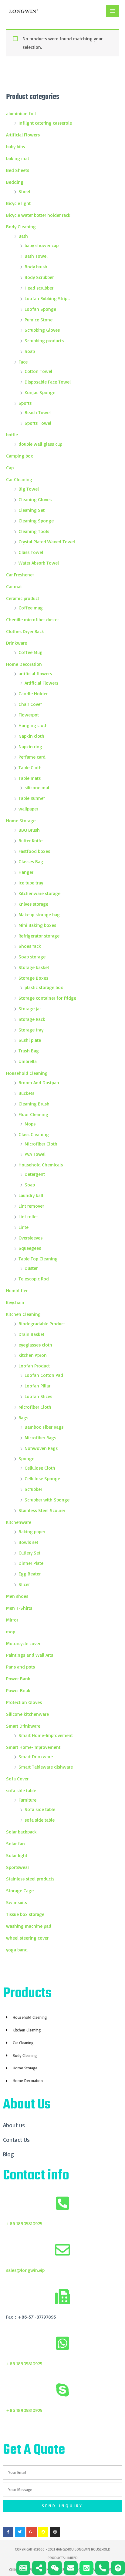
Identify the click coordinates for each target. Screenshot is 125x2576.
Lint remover (31, 1206)
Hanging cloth (33, 725)
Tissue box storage (25, 1914)
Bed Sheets (18, 170)
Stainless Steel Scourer (42, 1510)
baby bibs (15, 146)
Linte (24, 1227)
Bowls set (28, 1542)
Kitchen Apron (33, 1355)
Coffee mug (31, 608)
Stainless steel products (30, 1879)
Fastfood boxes (34, 851)
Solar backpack (21, 1832)
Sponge (26, 1458)
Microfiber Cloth (41, 1144)
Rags (23, 1417)
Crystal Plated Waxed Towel (47, 542)
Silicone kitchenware (27, 1714)
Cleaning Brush (34, 1104)
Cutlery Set (29, 1553)
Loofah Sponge (40, 309)
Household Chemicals (41, 1165)
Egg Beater (30, 1574)
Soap (30, 351)
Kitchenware (19, 1522)
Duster (31, 1268)
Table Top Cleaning (38, 1259)
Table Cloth (30, 767)
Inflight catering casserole (45, 123)
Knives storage (33, 904)
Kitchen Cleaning (23, 1314)
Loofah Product (34, 1366)
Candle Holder (33, 693)
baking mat (18, 158)
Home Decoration (24, 664)
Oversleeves (30, 1238)
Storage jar (30, 1008)
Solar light (17, 1855)
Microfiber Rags (40, 1437)
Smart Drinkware (23, 1726)
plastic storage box (44, 987)
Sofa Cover (17, 1779)
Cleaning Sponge (36, 521)
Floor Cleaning (33, 1114)
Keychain (15, 1302)
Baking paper (32, 1531)
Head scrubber (39, 288)
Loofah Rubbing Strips (47, 298)
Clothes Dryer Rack (25, 631)
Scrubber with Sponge (47, 1500)
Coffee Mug (30, 652)
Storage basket (34, 967)
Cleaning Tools (34, 531)
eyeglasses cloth (35, 1345)
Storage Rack (32, 1019)
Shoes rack (30, 946)
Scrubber (33, 1489)
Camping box (20, 456)
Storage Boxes (33, 978)
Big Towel (29, 489)
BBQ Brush (29, 830)
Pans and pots (20, 1667)
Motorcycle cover (23, 1643)
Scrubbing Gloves (42, 330)
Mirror (12, 1620)
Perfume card (32, 757)
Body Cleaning (21, 226)
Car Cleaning (19, 479)
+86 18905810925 (24, 2223)
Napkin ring (30, 746)
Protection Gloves (24, 1702)
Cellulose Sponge (42, 1478)
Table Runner (32, 798)
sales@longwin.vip (25, 2270)
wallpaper (28, 809)
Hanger (26, 872)
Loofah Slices (38, 1396)
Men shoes (17, 1596)
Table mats (30, 778)
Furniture (27, 1800)
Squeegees (30, 1248)
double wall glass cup (40, 444)
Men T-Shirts (20, 1608)
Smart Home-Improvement (46, 1735)
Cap (10, 468)
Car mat (14, 586)
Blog (8, 2154)
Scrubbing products (44, 340)
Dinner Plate (31, 1563)
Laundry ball (31, 1195)
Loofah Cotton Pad (44, 1375)
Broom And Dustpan (39, 1082)
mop (11, 1632)
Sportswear (18, 1867)
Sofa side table (40, 1809)
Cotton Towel (38, 371)
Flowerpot (29, 715)
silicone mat (37, 787)
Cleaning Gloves (35, 499)
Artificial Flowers (23, 135)
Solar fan (15, 1843)
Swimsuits (17, 1902)
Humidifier (17, 1290)
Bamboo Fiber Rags (44, 1427)
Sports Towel (38, 423)
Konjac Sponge (40, 392)
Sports (25, 403)
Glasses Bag (31, 861)
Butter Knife (30, 840)
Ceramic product (23, 598)
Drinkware (17, 643)
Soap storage (32, 957)
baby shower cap (42, 245)
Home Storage (21, 820)
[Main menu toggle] (113, 11)
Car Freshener (20, 575)
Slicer (24, 1584)
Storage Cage (20, 1890)
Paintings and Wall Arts (30, 1655)
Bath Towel (36, 256)
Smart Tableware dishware (46, 1767)
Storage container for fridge (47, 998)
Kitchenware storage (39, 893)
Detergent (35, 1174)
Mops (30, 1124)
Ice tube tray (31, 883)
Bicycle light (18, 203)
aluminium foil (21, 113)
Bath (23, 236)
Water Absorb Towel (39, 563)
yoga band (17, 1950)
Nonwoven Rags (41, 1448)
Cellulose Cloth (40, 1468)
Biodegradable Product (42, 1323)
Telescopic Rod (34, 1279)
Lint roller (28, 1216)
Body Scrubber (39, 277)
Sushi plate (30, 1040)
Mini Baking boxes (37, 925)
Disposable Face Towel (48, 382)
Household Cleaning (27, 1073)
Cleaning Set (32, 510)
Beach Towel (38, 412)
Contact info (36, 2176)
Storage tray (31, 1030)
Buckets (26, 1093)
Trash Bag (29, 1051)
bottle (12, 434)
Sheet (24, 191)
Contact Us (16, 2140)
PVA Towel (35, 1154)
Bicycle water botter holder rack (38, 215)
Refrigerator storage (39, 936)
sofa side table (21, 1790)
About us (14, 2125)
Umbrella (28, 1061)
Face (23, 362)
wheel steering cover (27, 1938)
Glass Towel (31, 552)
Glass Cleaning (34, 1134)
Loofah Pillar (37, 1386)
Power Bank (18, 1679)
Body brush (36, 267)
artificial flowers (35, 673)
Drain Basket (31, 1334)
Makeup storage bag (39, 914)
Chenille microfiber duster (32, 619)
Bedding (15, 182)
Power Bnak (18, 1690)
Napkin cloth (31, 736)
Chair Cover (30, 704)
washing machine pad (29, 1926)
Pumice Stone (39, 320)
